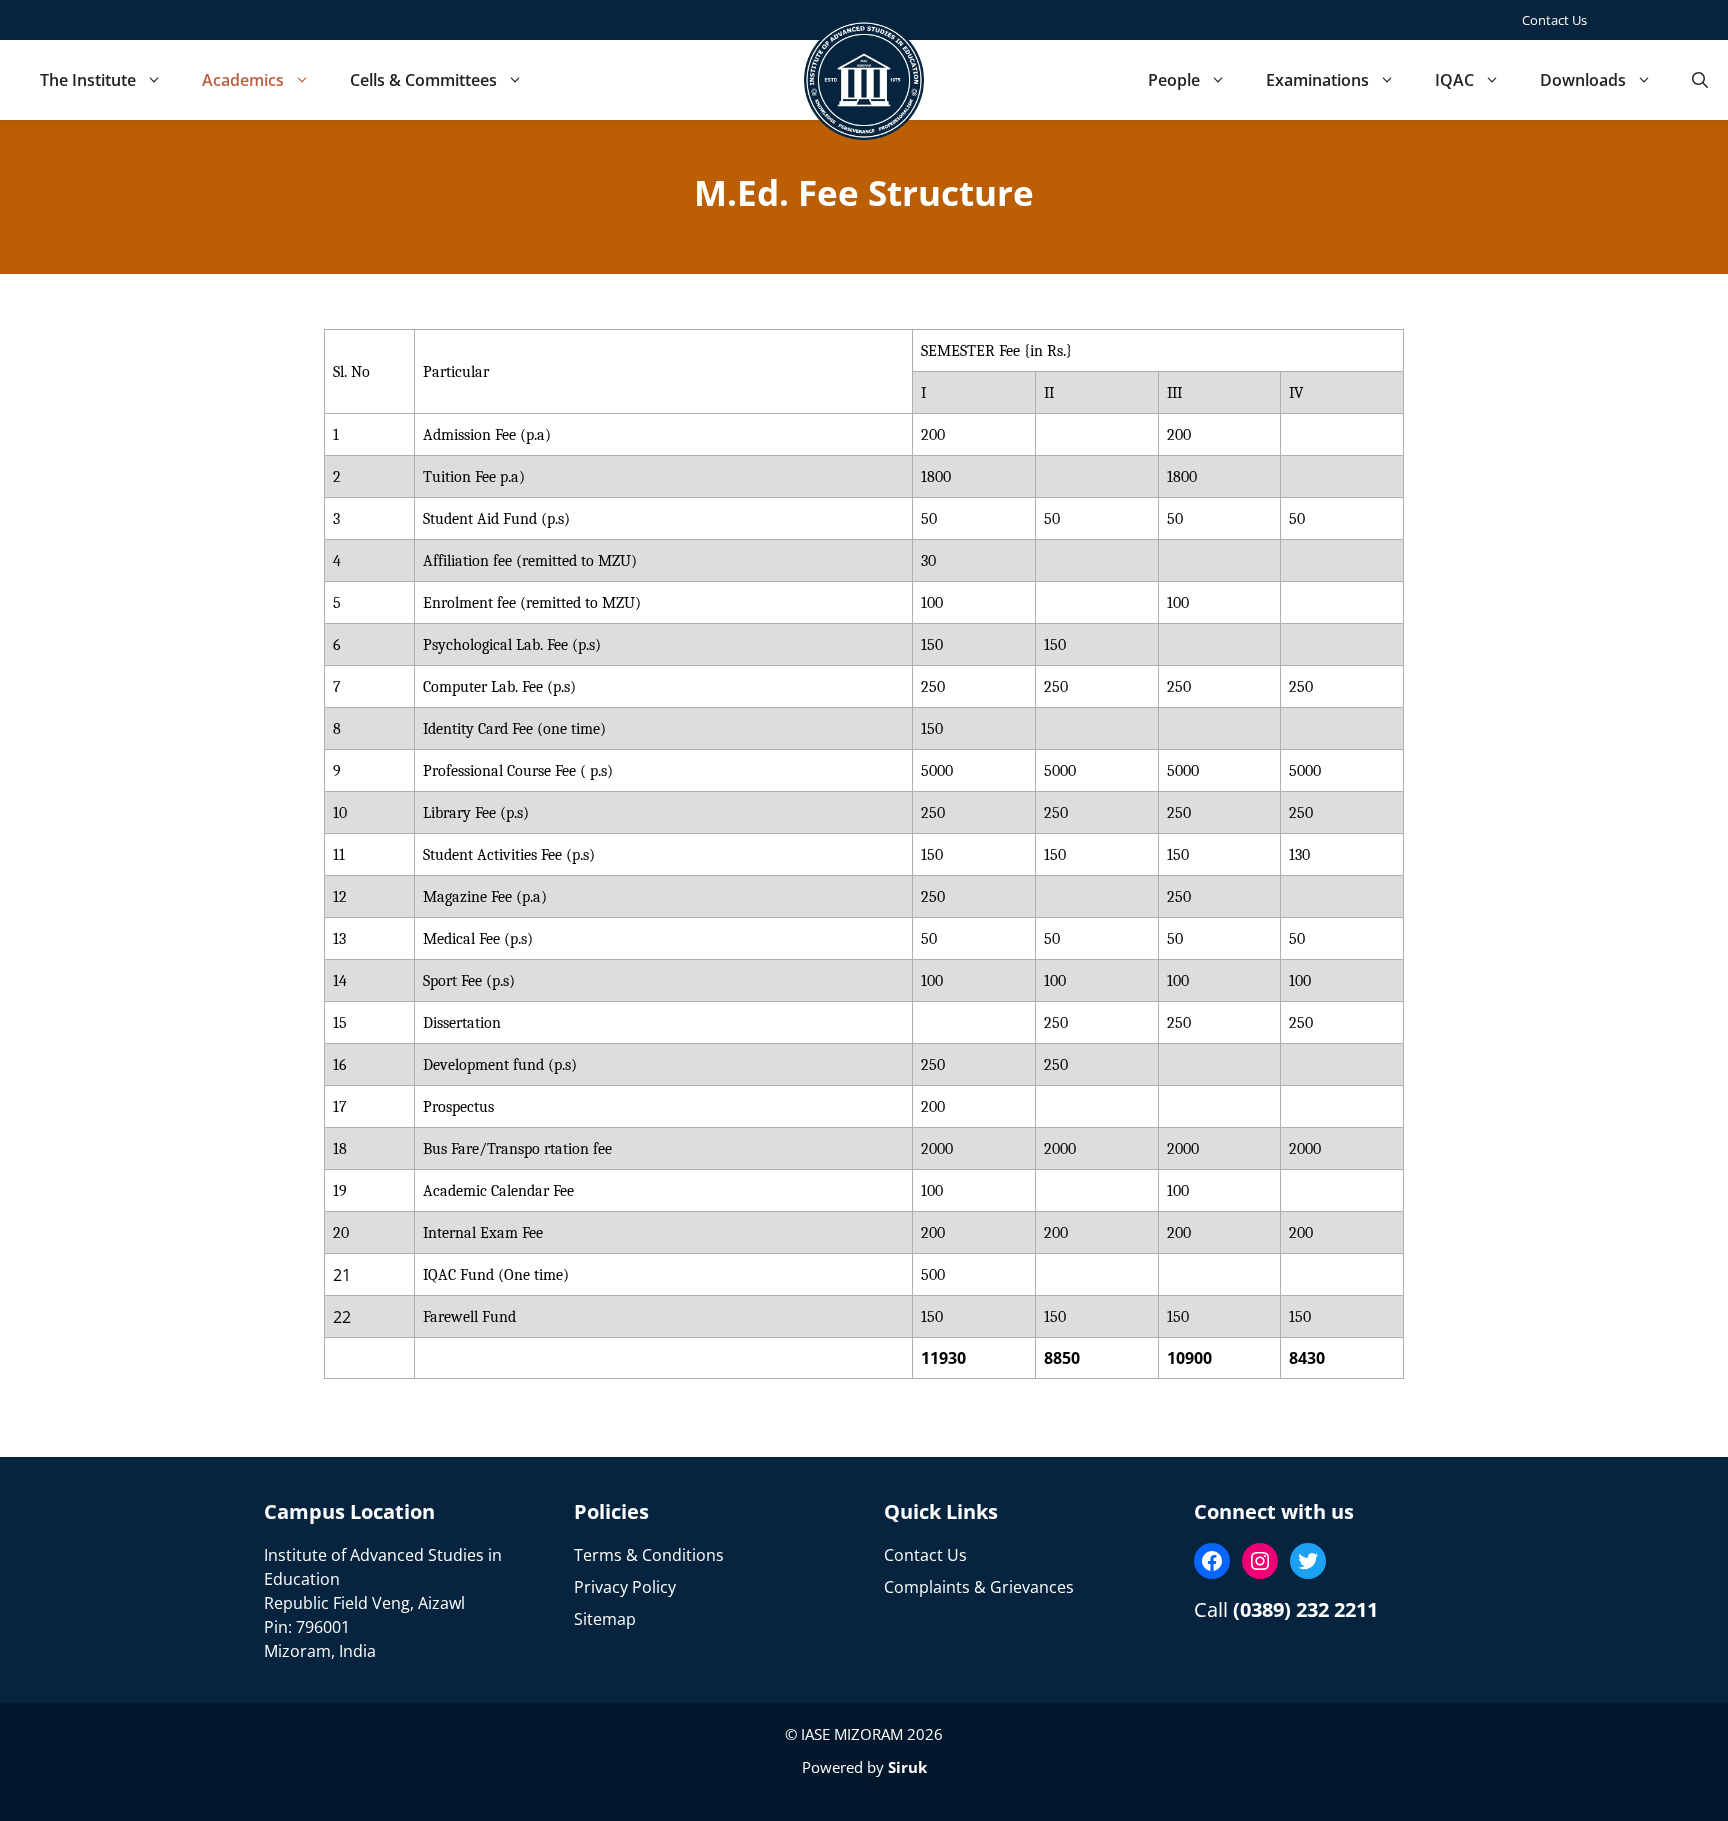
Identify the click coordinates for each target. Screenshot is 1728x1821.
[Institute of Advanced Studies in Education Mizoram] (864, 80)
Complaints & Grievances (979, 1587)
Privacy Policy (625, 1587)
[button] (1700, 80)
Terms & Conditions (649, 1555)
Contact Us (1554, 20)
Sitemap (605, 1619)
